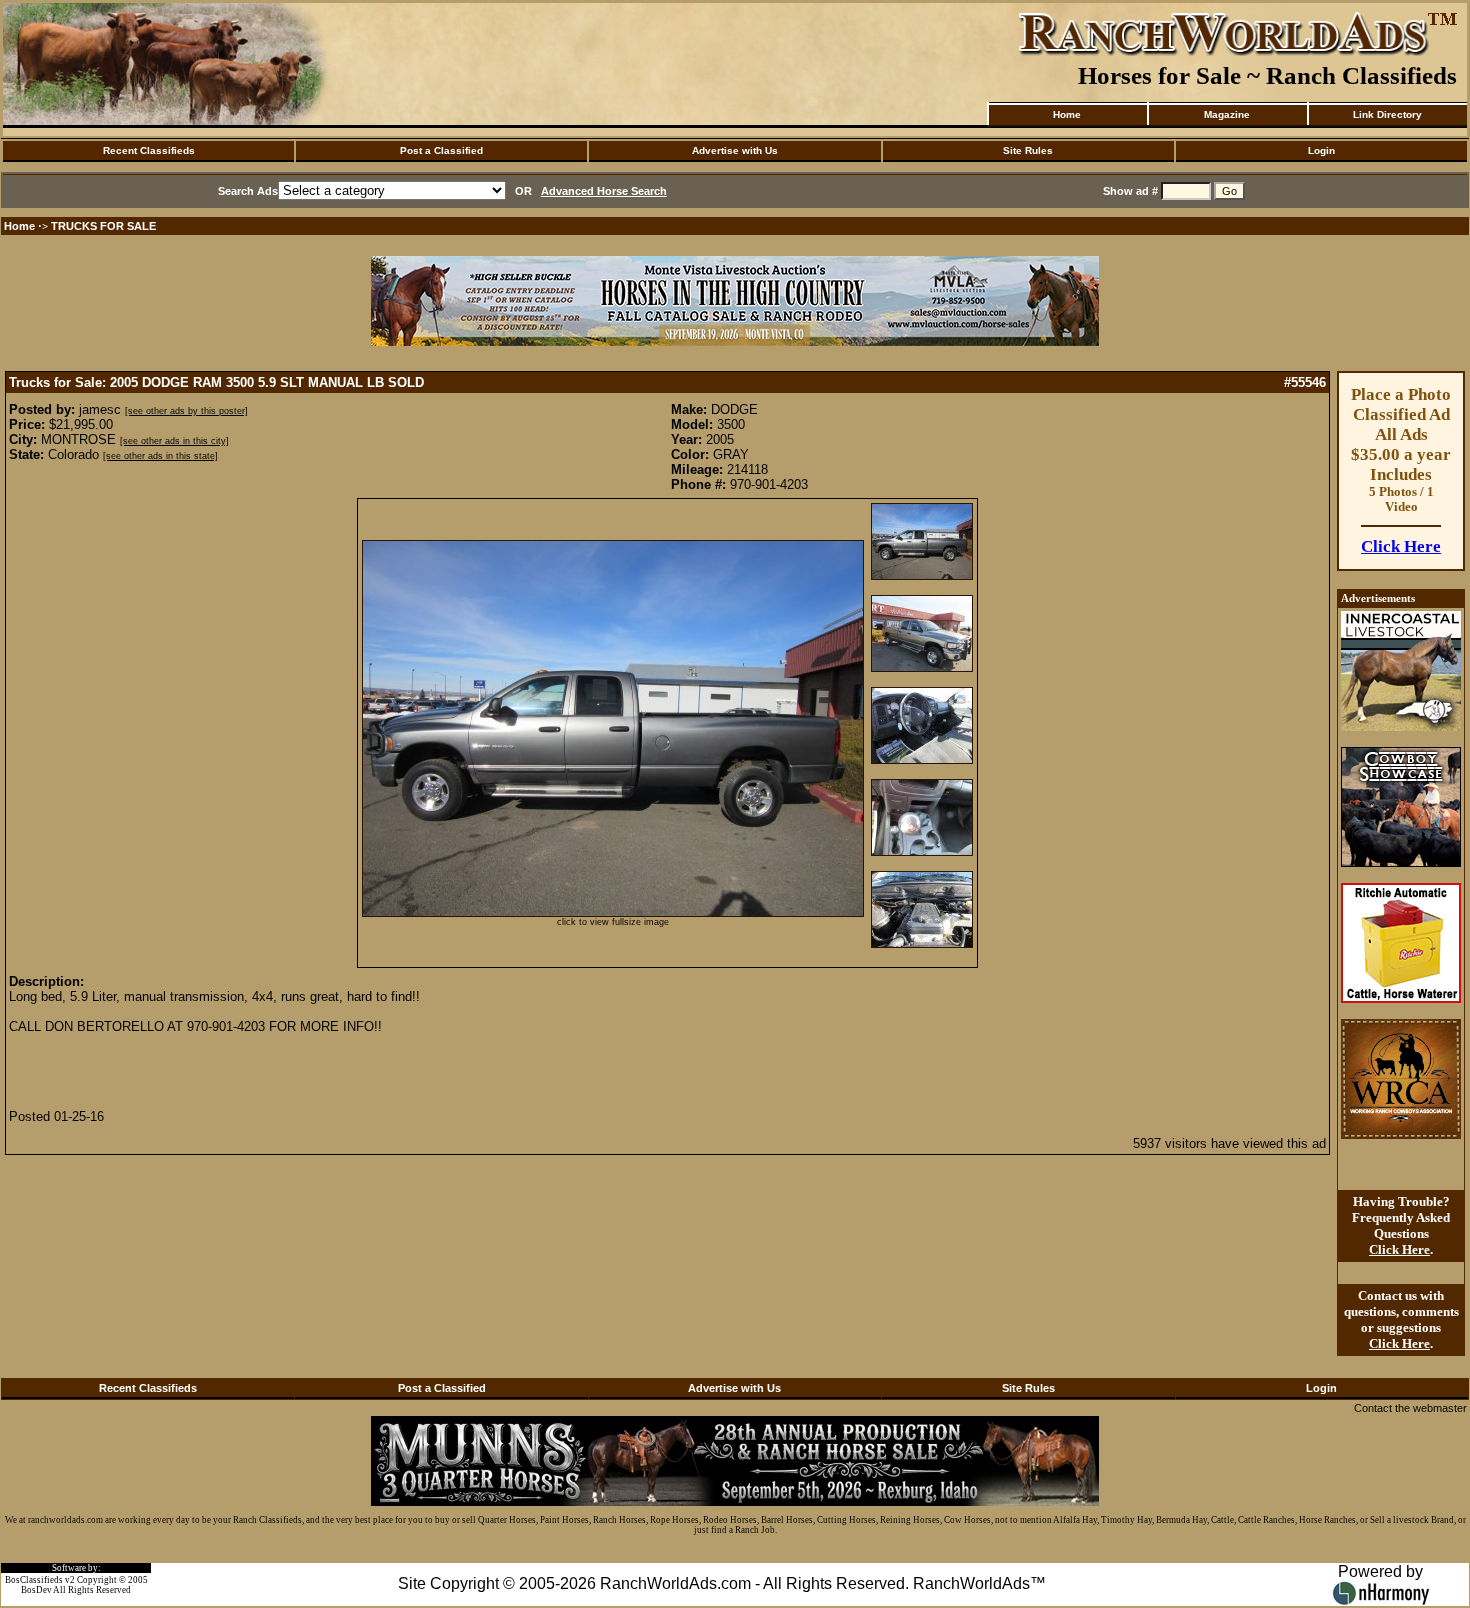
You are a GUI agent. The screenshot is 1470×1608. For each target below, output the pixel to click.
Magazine (1227, 114)
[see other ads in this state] (160, 456)
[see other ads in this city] (174, 441)
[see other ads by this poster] (186, 411)
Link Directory (1387, 114)
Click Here (1401, 546)
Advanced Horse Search (604, 191)
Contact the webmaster (1410, 1408)
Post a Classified (441, 150)
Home (1067, 114)
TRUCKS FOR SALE (103, 226)
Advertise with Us (735, 150)
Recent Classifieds (149, 150)
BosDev (36, 1590)
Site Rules (1028, 150)
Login (1321, 150)
